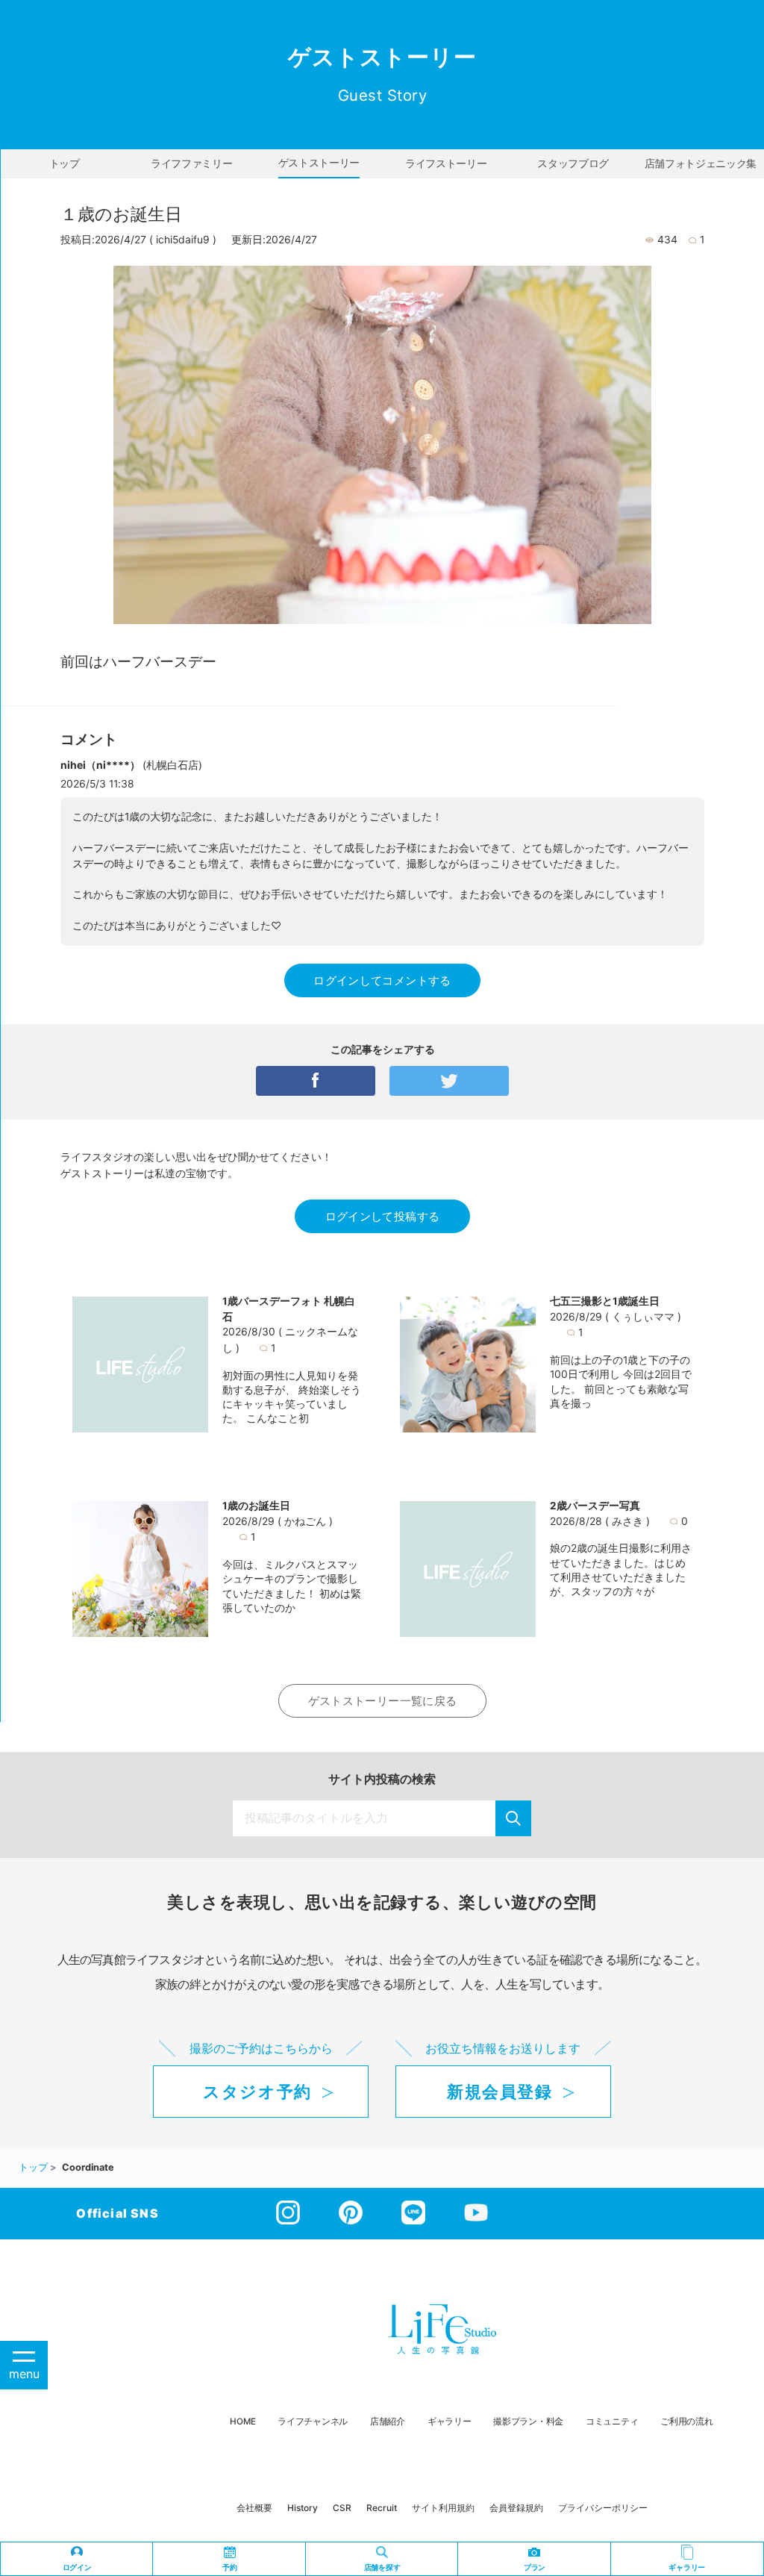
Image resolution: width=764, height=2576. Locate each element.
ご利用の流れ (686, 2421)
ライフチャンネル (313, 2421)
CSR (342, 2508)
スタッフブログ (573, 163)
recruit (382, 2508)
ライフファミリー (191, 163)
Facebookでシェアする (316, 1081)
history (303, 2508)
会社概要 (254, 2508)
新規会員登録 (500, 2092)
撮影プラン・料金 (528, 2421)
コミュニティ (612, 2421)
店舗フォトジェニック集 (701, 163)
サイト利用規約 (443, 2508)
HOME (242, 2421)
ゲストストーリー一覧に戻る (383, 1701)
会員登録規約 (516, 2508)
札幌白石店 (172, 765)
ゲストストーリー (319, 163)
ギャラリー (450, 2421)
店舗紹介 (388, 2421)
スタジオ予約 (257, 2092)
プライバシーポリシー (603, 2508)
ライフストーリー (446, 163)
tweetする (449, 1081)
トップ (65, 163)
